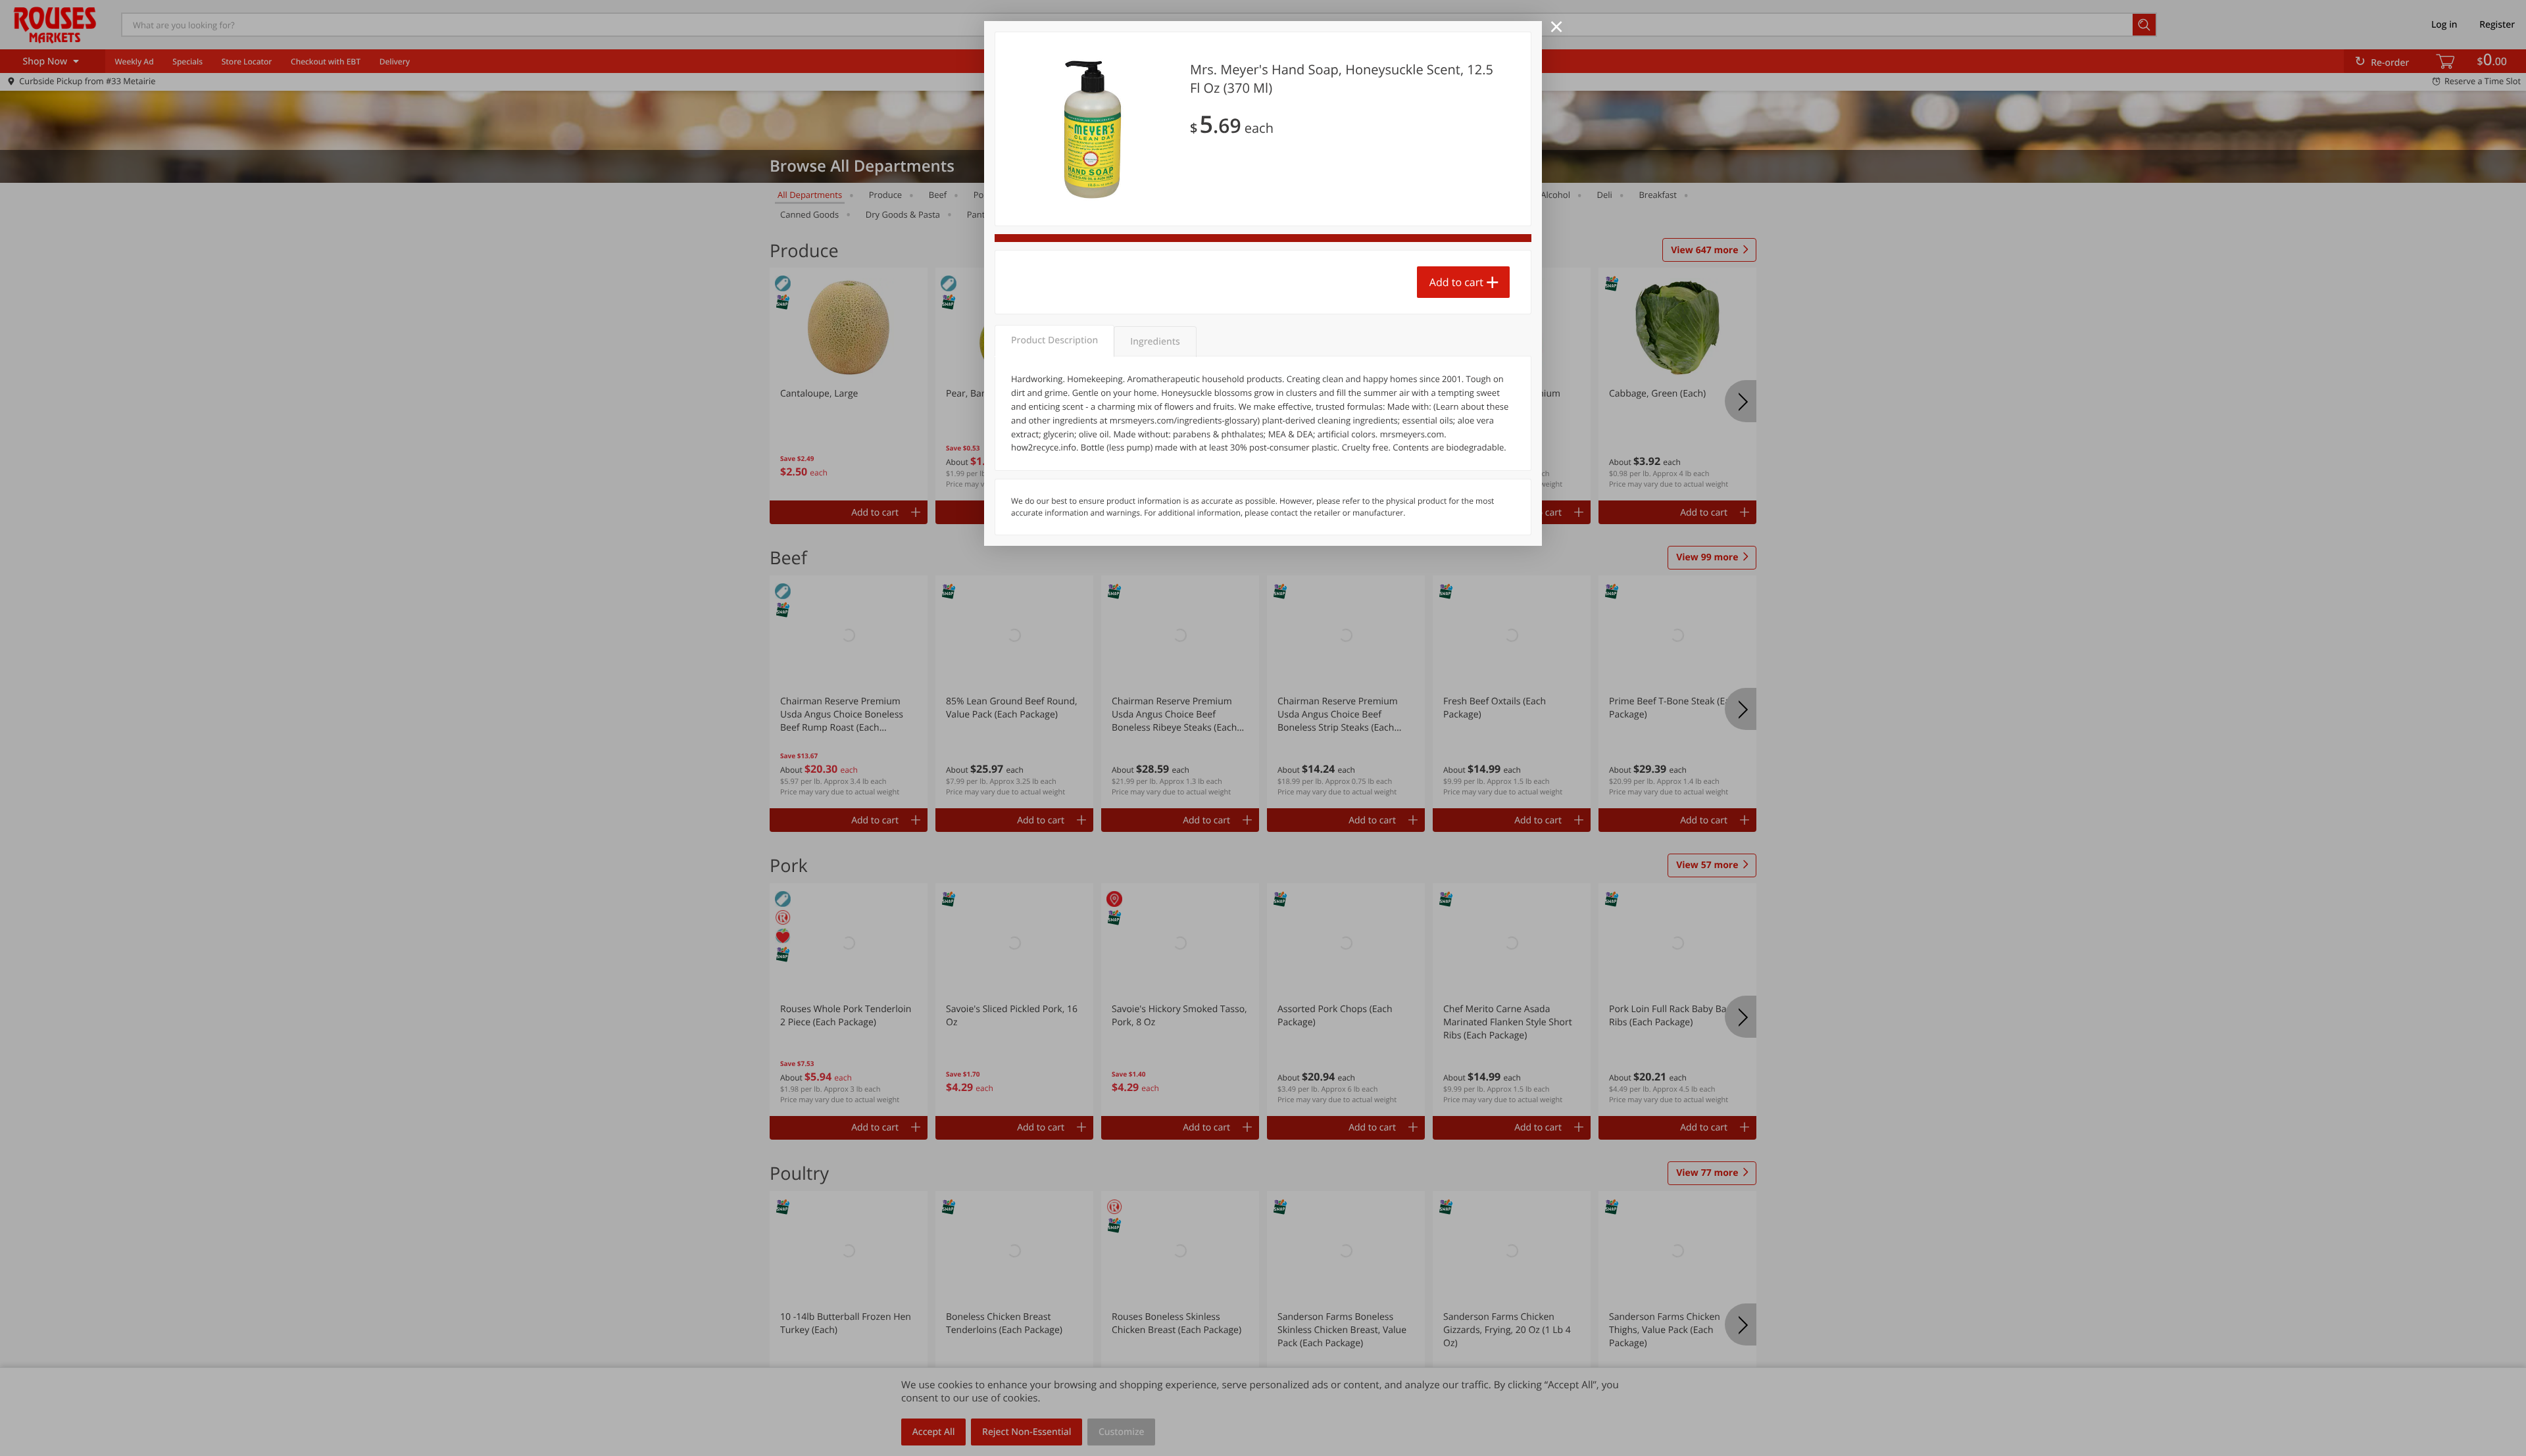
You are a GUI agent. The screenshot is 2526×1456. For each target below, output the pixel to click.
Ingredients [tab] (1155, 342)
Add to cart (1456, 282)
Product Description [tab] (1054, 340)
